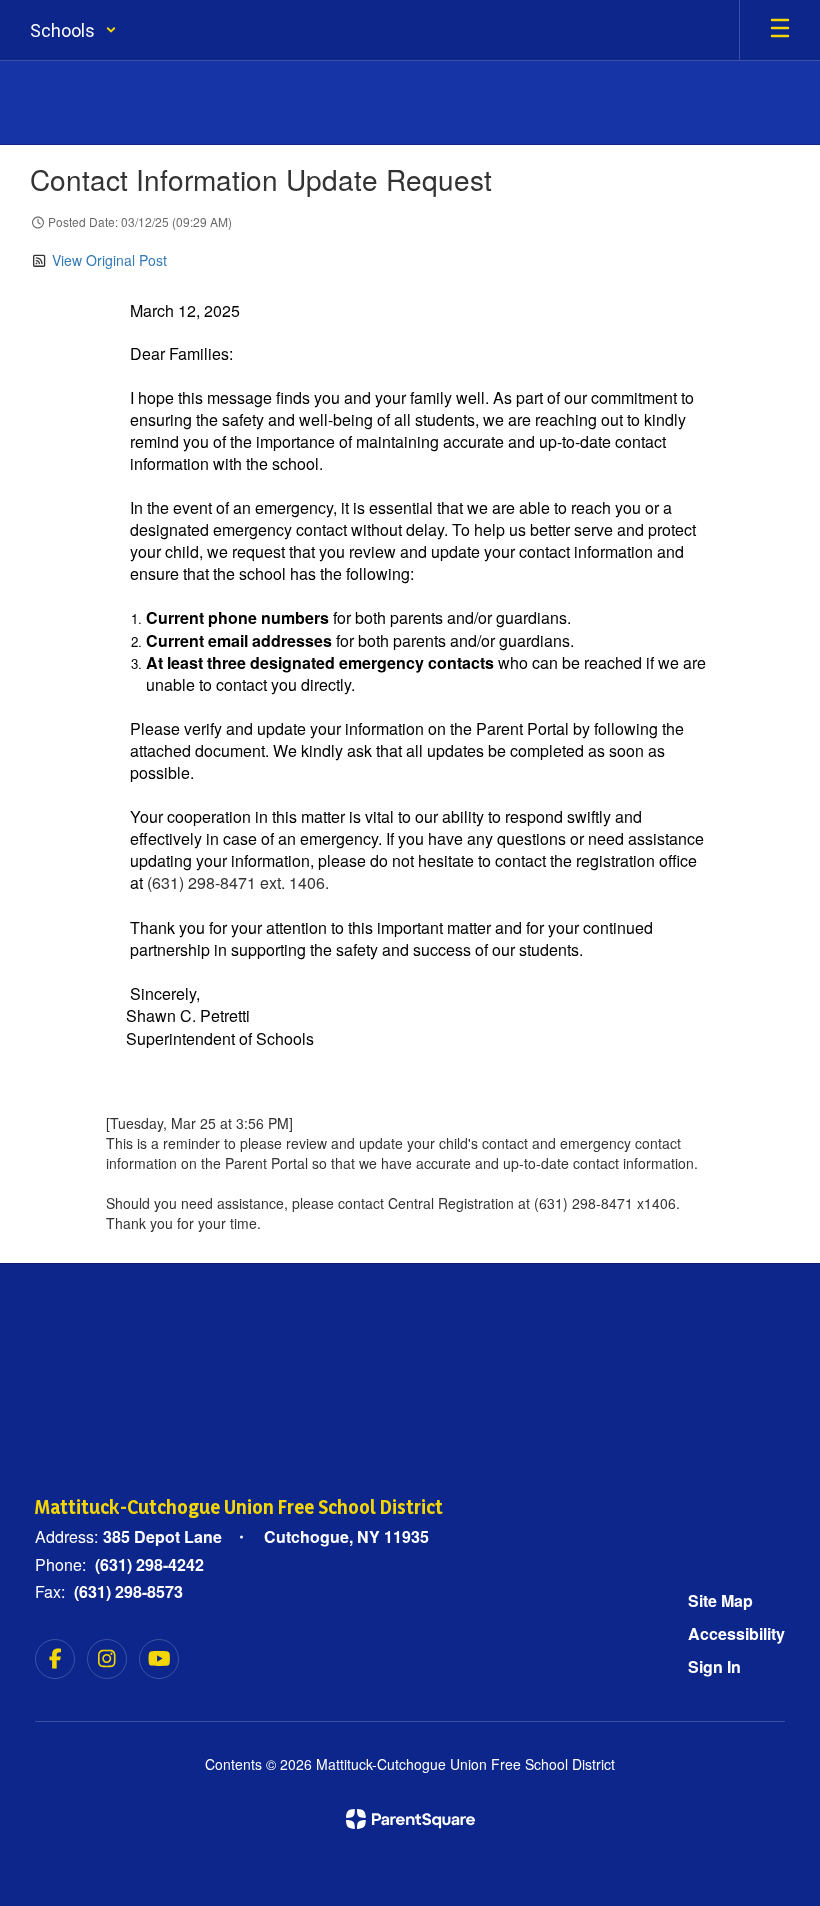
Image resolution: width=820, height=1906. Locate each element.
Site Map (720, 1600)
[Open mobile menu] (780, 30)
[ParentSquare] (410, 1819)
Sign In (714, 1666)
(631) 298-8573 (128, 1591)
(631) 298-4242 (149, 1564)
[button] (73, 30)
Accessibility (736, 1633)
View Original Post (109, 260)
